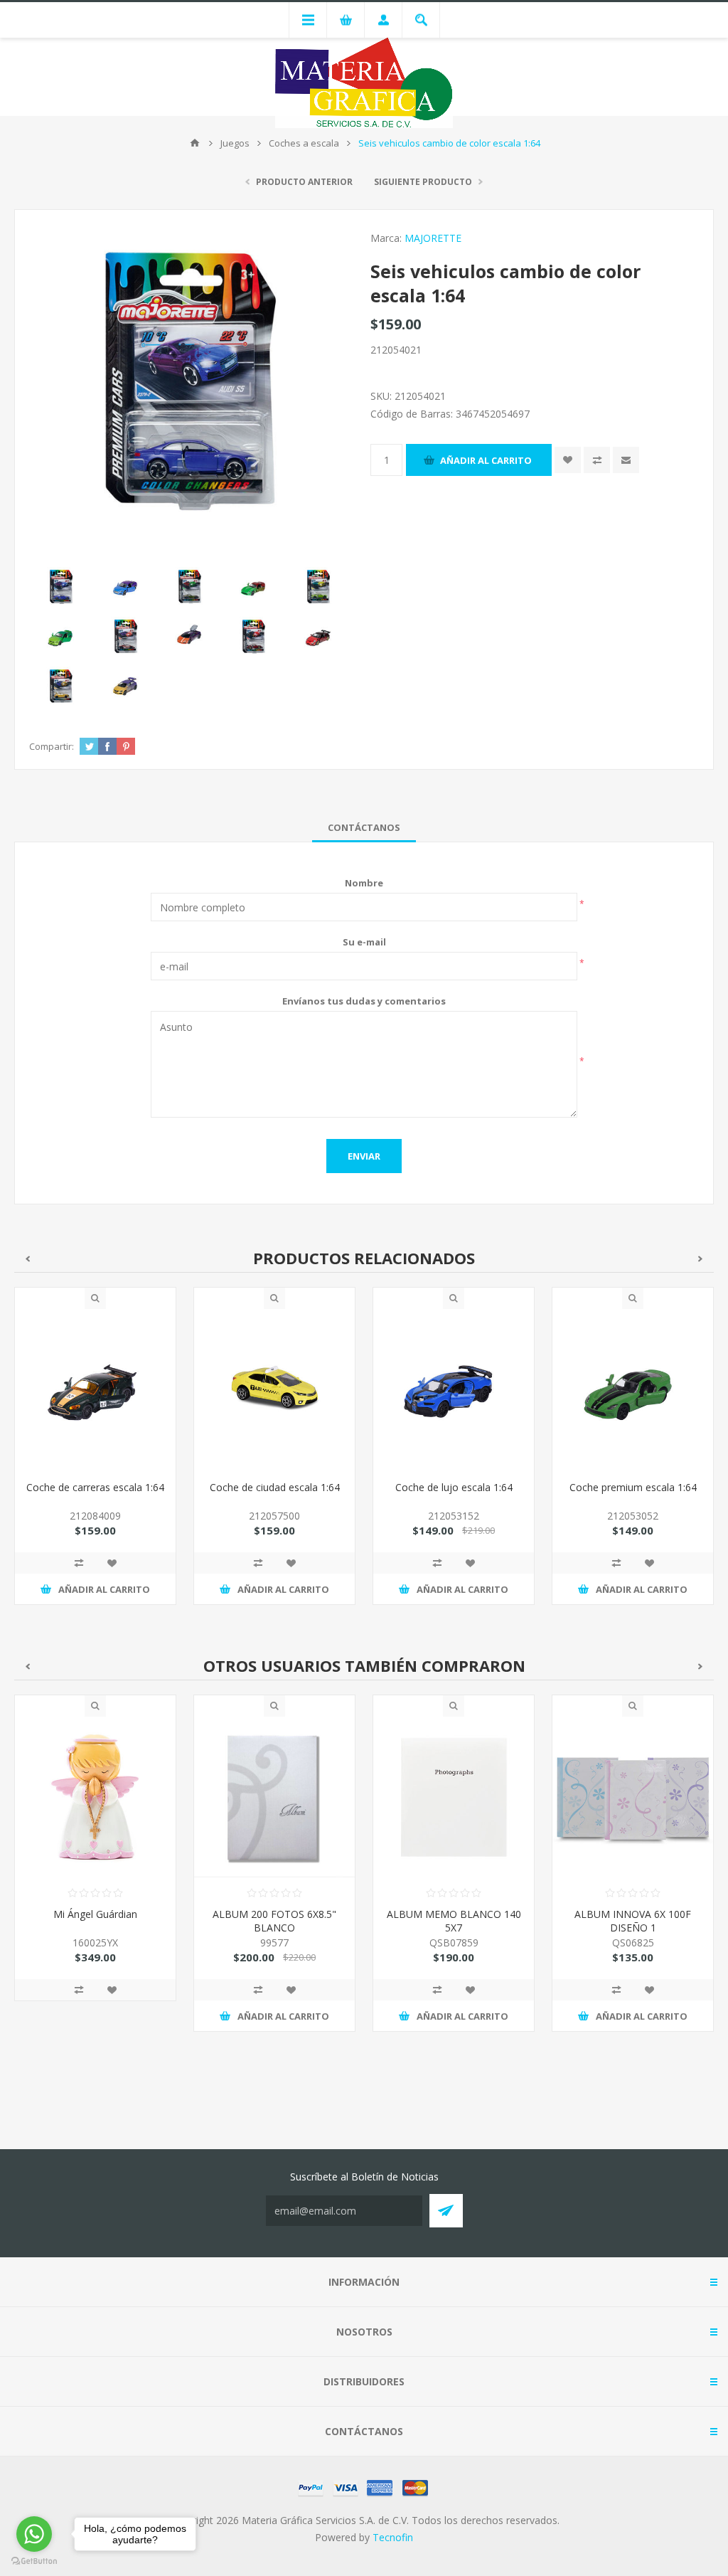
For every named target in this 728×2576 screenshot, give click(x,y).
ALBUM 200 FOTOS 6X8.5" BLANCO (95, 1921)
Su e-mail (364, 942)
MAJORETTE (433, 238)
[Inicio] (195, 143)
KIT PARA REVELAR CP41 (633, 1914)
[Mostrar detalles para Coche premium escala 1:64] (633, 1389)
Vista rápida (95, 1298)
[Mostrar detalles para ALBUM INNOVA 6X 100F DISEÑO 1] (454, 1797)
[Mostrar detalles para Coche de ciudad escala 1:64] (274, 1389)
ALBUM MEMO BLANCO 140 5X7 (275, 1921)
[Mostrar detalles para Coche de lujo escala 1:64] (454, 1389)
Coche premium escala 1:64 (633, 1487)
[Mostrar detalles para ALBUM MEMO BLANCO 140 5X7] (274, 1797)
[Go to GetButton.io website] (34, 2561)
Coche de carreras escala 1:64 (95, 1487)
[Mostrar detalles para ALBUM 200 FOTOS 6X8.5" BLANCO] (95, 1797)
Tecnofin (393, 2537)
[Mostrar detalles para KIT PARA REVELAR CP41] (633, 1797)
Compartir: (52, 746)
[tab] (364, 827)
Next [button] (701, 1259)
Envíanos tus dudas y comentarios (364, 1001)
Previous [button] (27, 1259)
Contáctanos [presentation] (364, 827)
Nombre (364, 883)
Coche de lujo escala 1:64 (454, 1487)
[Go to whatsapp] (34, 2534)
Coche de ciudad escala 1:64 (275, 1487)
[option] (95, 1457)
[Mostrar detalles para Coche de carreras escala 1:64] (95, 1389)
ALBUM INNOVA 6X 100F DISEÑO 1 (454, 1921)
